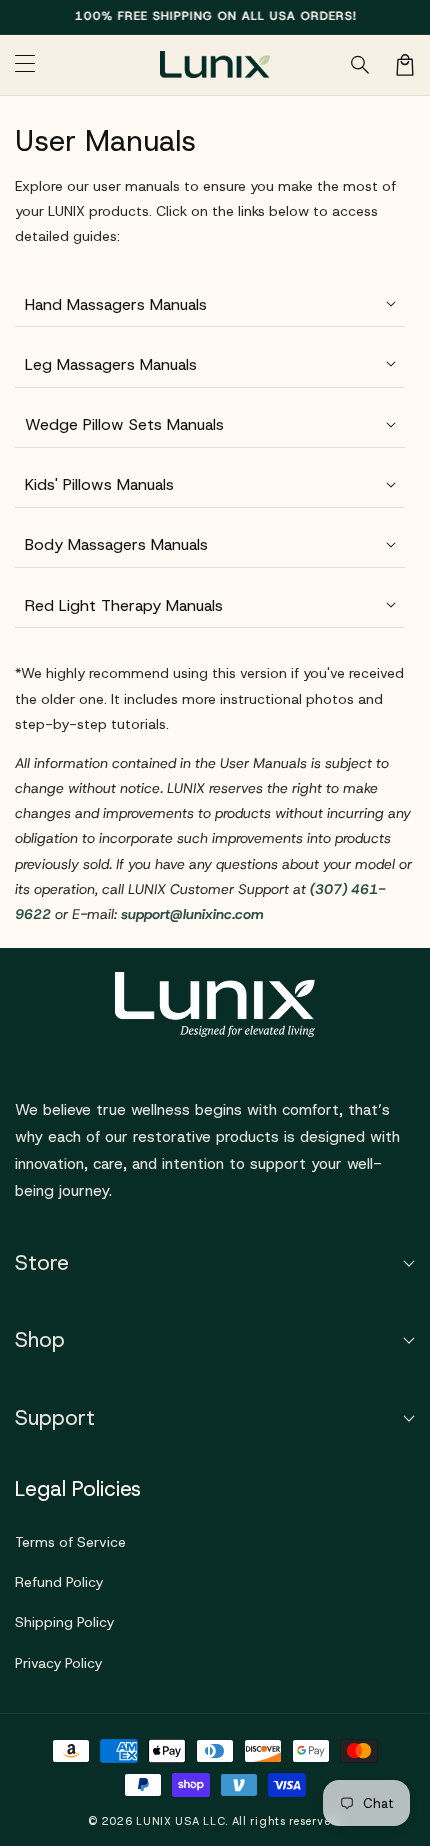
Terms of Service (70, 1542)
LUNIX (154, 1821)
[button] (361, 65)
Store (42, 1263)
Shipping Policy (64, 1622)
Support (55, 1418)
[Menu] (25, 65)
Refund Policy (59, 1582)
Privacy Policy (58, 1663)
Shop (40, 1340)
